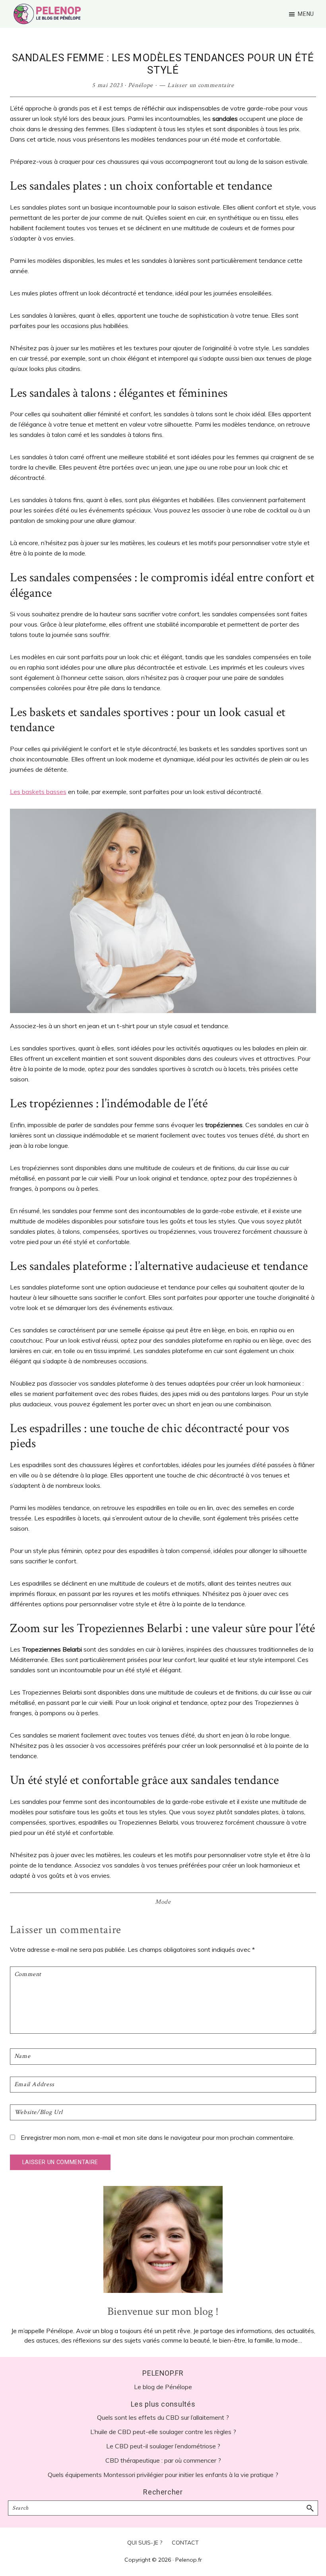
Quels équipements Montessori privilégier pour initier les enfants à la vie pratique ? (163, 2475)
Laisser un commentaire (201, 85)
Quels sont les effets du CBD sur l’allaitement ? (163, 2417)
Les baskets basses (38, 792)
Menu (306, 14)
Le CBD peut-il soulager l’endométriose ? (163, 2446)
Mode (163, 1902)
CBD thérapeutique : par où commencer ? (163, 2460)
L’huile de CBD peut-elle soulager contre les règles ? (163, 2432)
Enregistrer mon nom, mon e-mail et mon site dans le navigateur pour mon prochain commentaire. (157, 2137)
